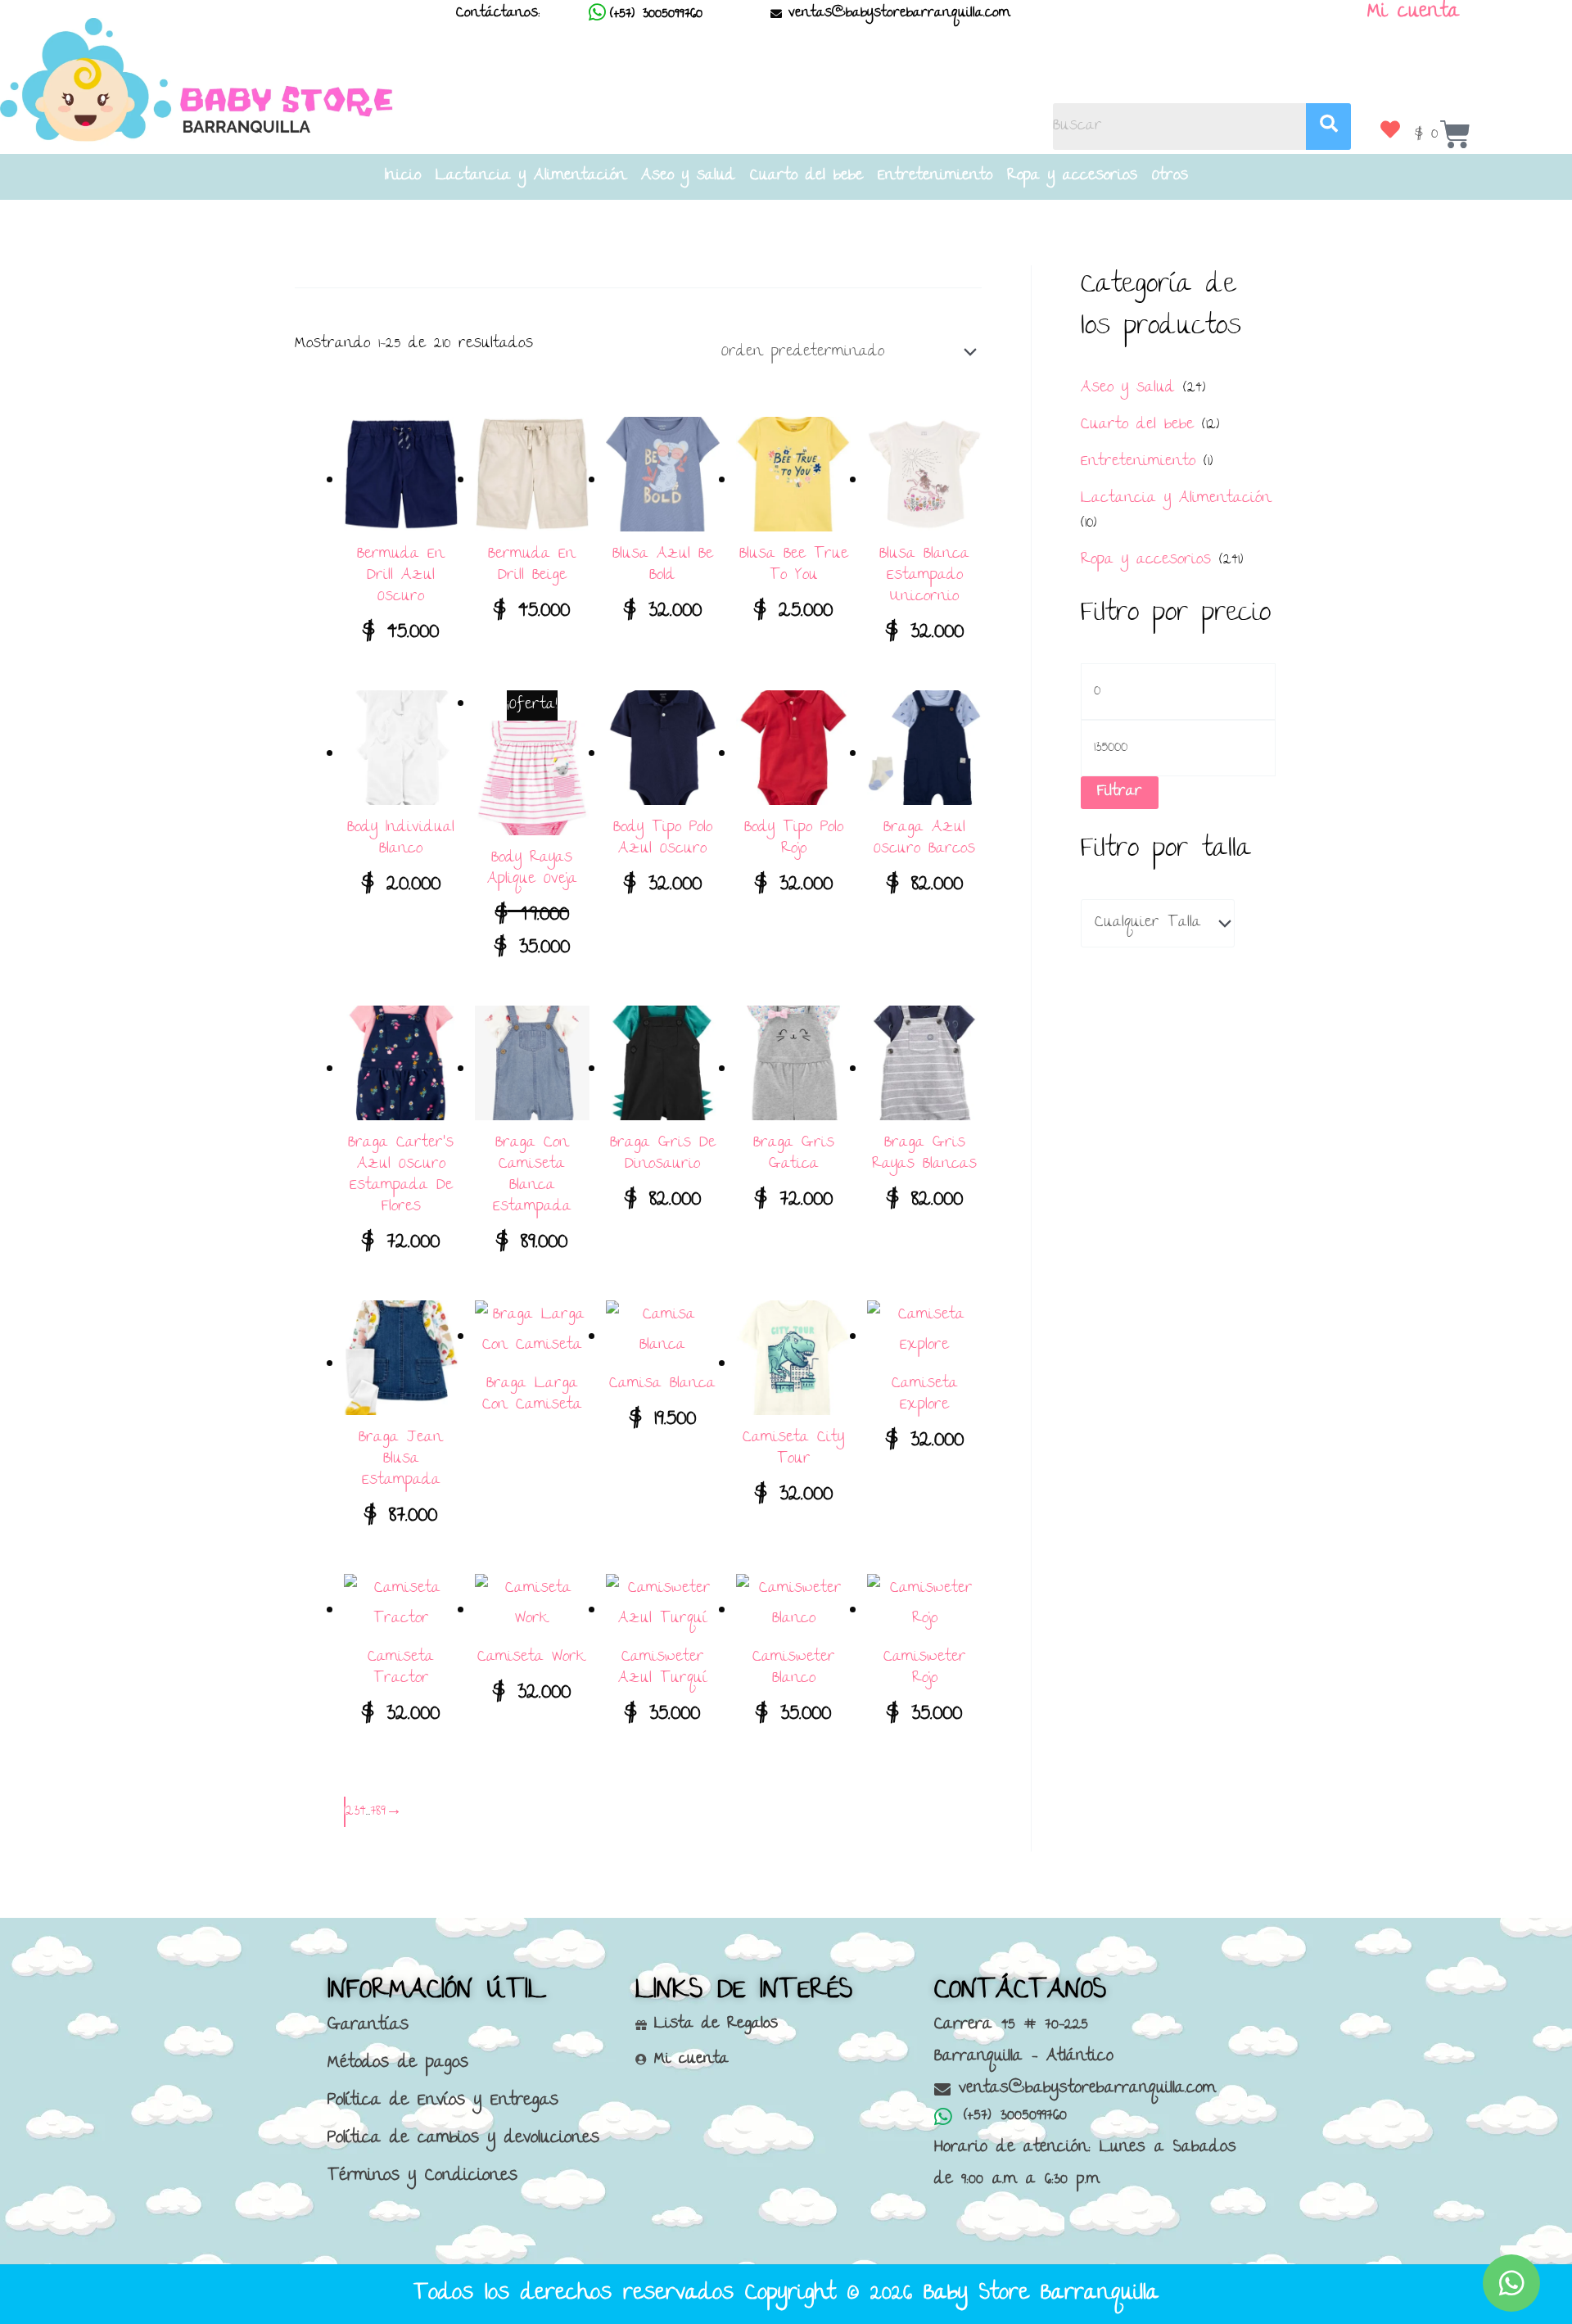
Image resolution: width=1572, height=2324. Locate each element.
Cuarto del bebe (806, 177)
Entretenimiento (935, 177)
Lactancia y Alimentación (531, 177)
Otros (1170, 177)
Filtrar (1120, 792)
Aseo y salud (688, 177)
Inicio (403, 177)
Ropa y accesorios (1072, 177)
